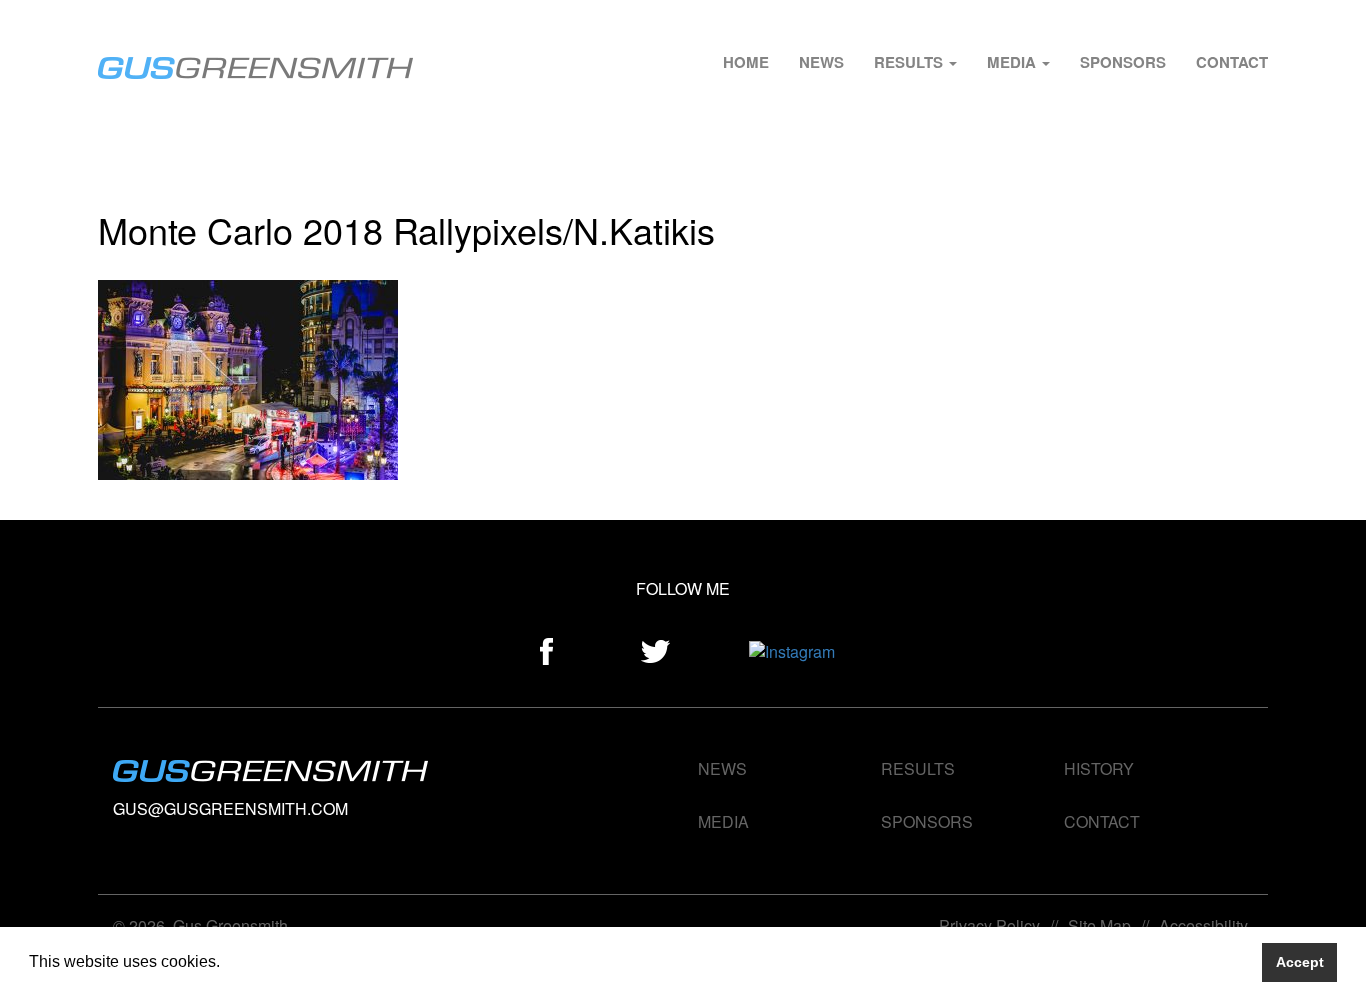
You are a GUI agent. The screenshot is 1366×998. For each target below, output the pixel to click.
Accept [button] (1300, 962)
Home (746, 62)
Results (910, 62)
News (821, 62)
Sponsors (1123, 62)
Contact (1232, 62)
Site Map (1099, 925)
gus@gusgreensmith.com (230, 808)
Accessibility (1203, 925)
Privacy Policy (989, 925)
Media (1013, 62)
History (1099, 768)
